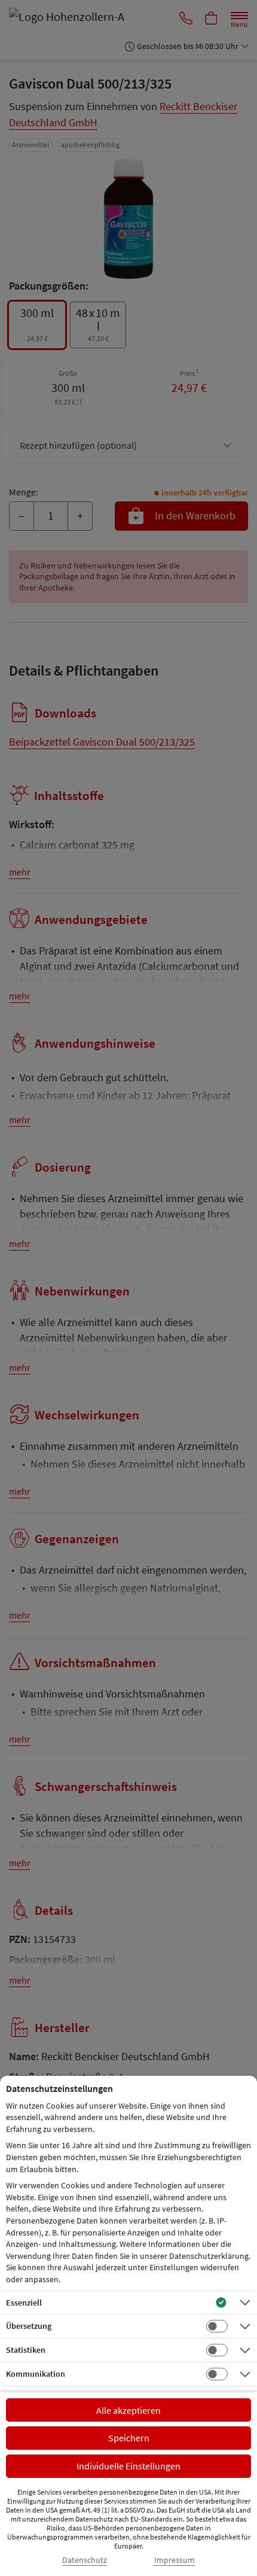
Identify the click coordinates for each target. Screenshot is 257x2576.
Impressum (175, 2560)
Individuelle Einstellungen (128, 2466)
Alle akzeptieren (128, 2410)
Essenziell (24, 2303)
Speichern (129, 2438)
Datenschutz (85, 2560)
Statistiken (26, 2350)
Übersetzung (29, 2326)
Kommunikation (36, 2374)
